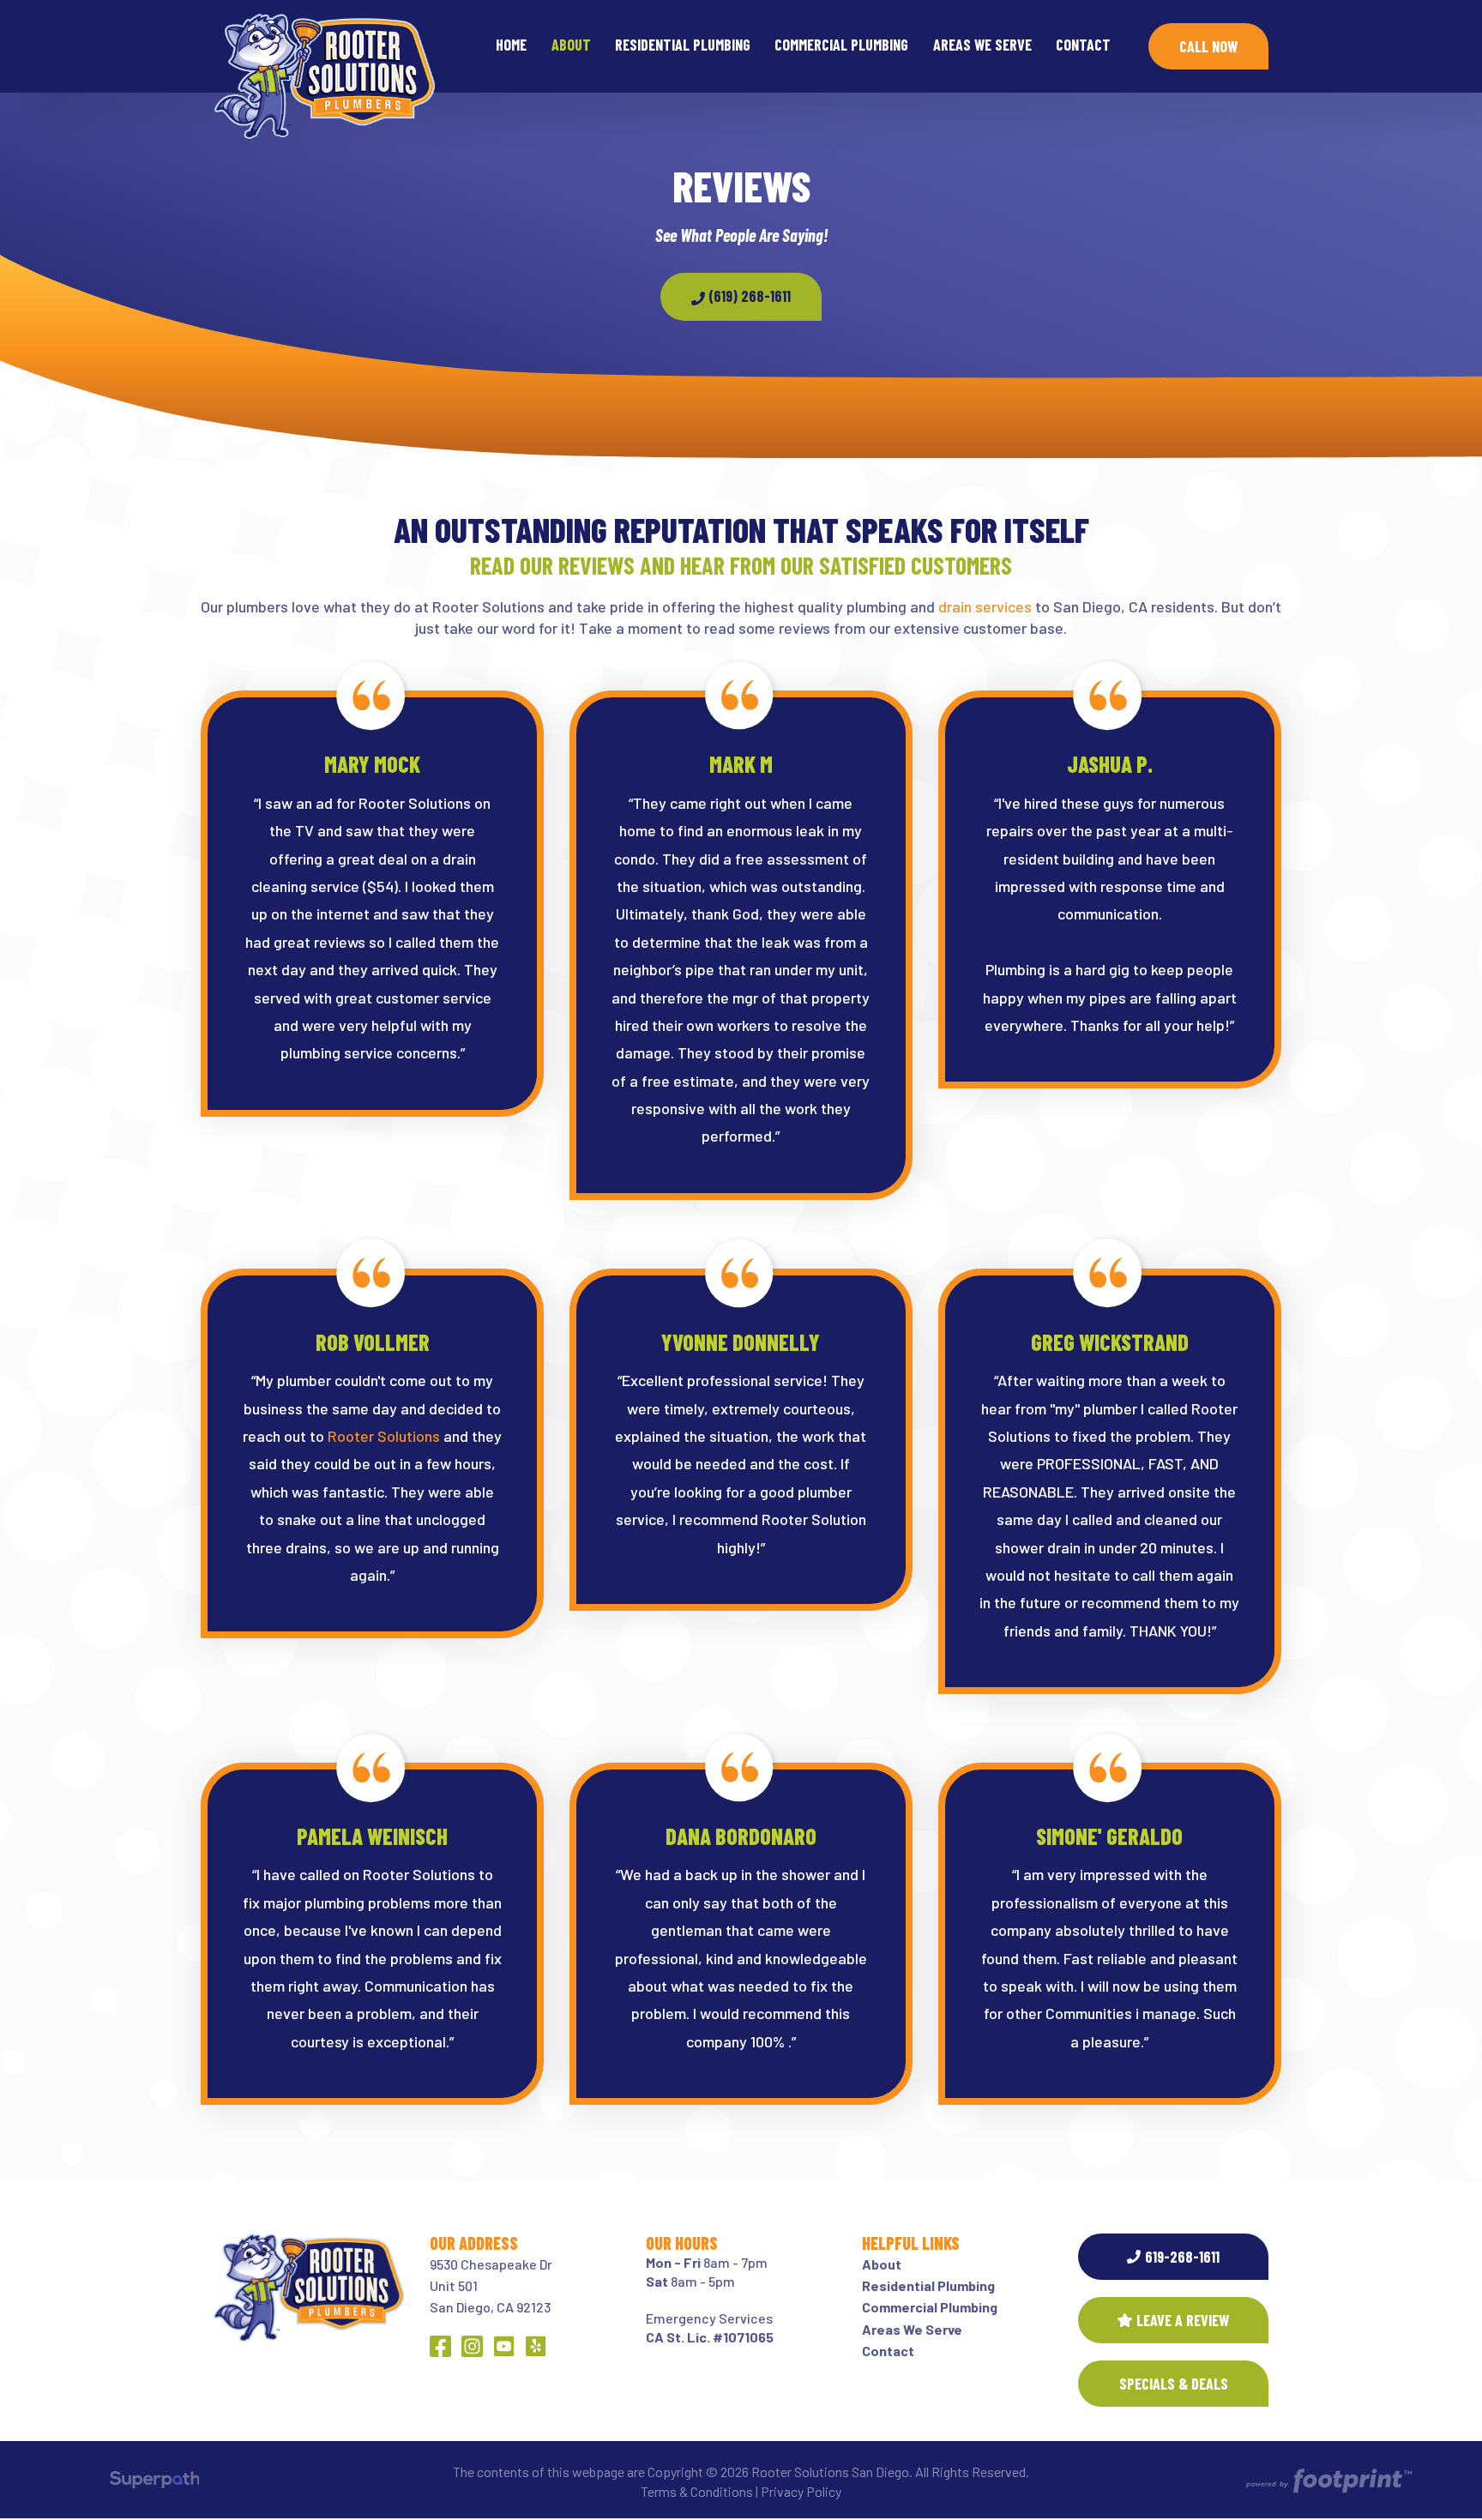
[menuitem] (511, 46)
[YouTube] (504, 2346)
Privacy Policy (801, 2491)
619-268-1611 (1182, 2257)
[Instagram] (472, 2346)
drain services (985, 606)
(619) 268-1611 (748, 296)
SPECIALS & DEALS (1174, 2384)
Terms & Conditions (697, 2491)
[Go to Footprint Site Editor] (1328, 2482)
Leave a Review (1183, 2320)
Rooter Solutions (384, 1436)
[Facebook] (440, 2346)
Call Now (1208, 46)
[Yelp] (536, 2346)
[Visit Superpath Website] (155, 2482)
